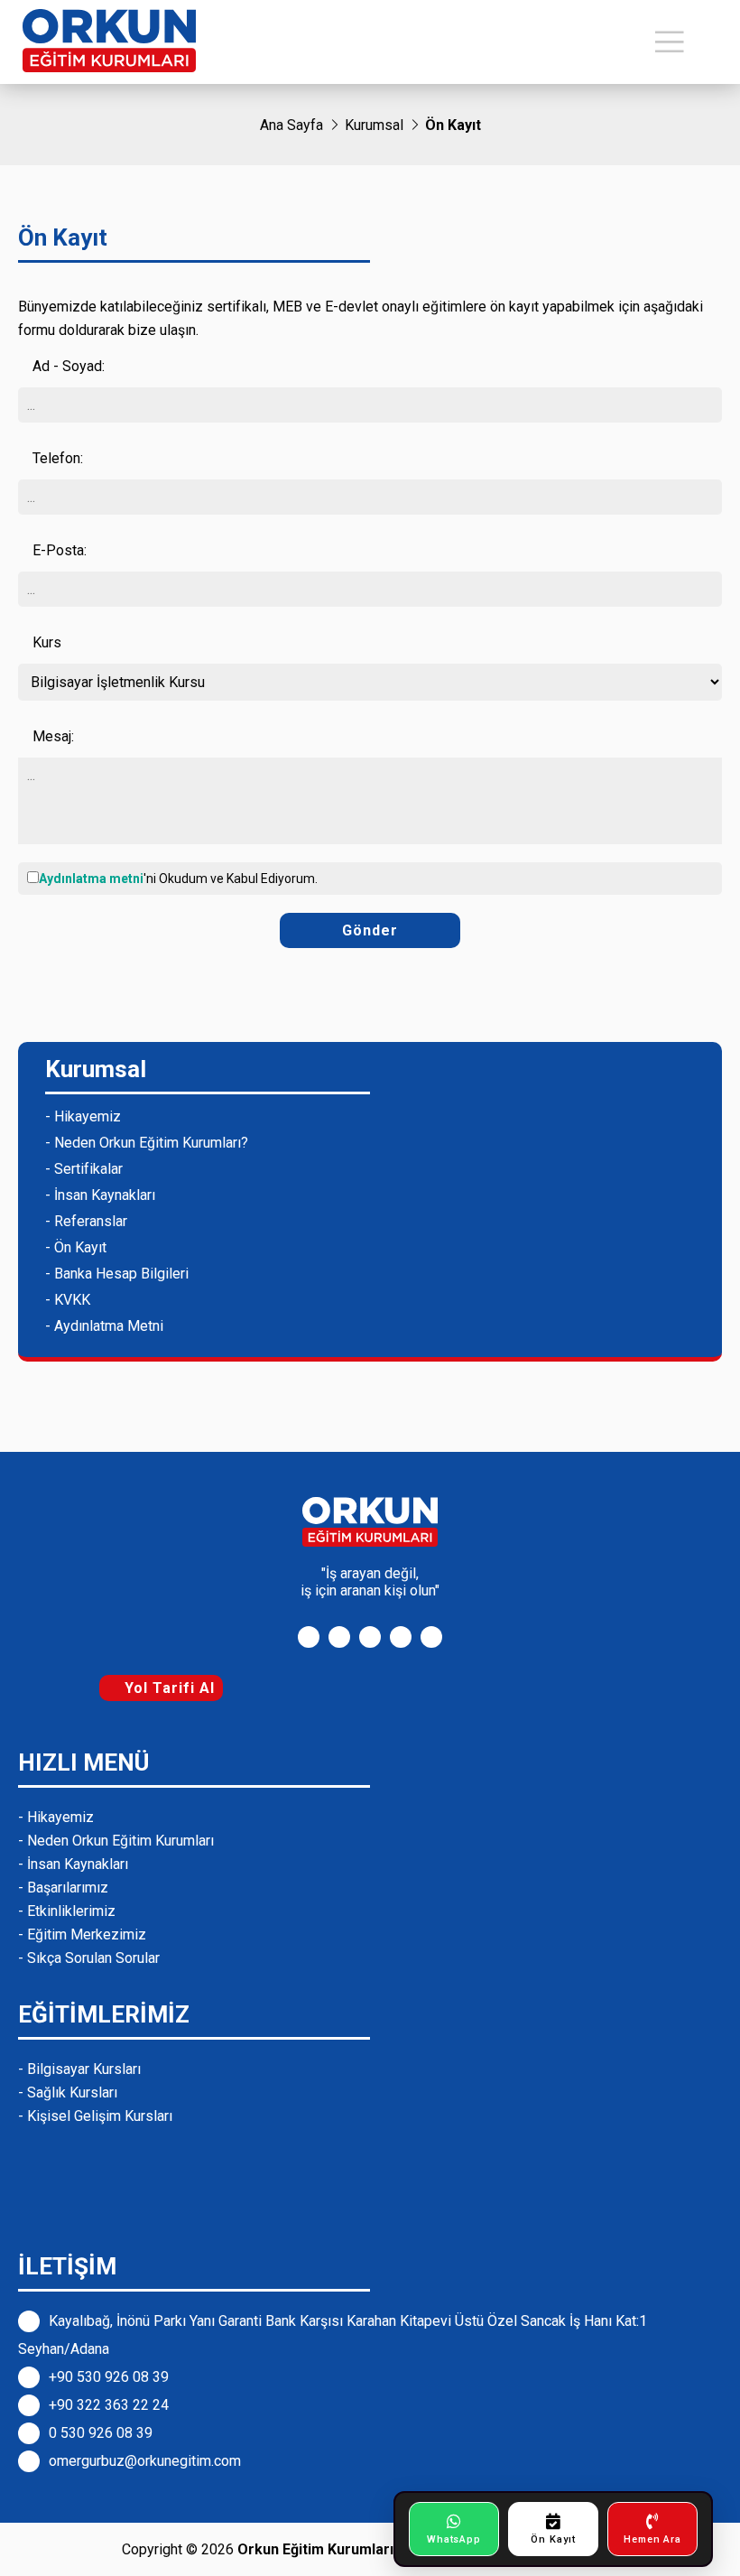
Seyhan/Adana (64, 2349)
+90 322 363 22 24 (109, 2405)
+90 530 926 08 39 (109, 2377)
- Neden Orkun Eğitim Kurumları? (147, 1143)
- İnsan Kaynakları (100, 1195)
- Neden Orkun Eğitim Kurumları (116, 1841)
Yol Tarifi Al (167, 1688)
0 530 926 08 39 (101, 2433)
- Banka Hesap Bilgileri (117, 1274)
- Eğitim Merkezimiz (82, 1934)
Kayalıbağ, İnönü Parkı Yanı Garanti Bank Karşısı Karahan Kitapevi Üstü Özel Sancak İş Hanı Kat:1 (348, 2321)
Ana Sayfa (291, 125)
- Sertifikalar (84, 1169)
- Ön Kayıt (76, 1247)
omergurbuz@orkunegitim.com (145, 2461)
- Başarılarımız (63, 1888)
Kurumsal (374, 125)
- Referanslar (86, 1221)
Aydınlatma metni (91, 879)
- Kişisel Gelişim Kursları (95, 2116)
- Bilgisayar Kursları (79, 2069)
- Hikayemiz (83, 1116)
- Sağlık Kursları (68, 2092)
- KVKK (68, 1300)
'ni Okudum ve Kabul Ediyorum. (178, 879)
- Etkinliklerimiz (67, 1911)
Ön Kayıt (453, 125)
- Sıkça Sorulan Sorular (89, 1958)
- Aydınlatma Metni (104, 1326)
